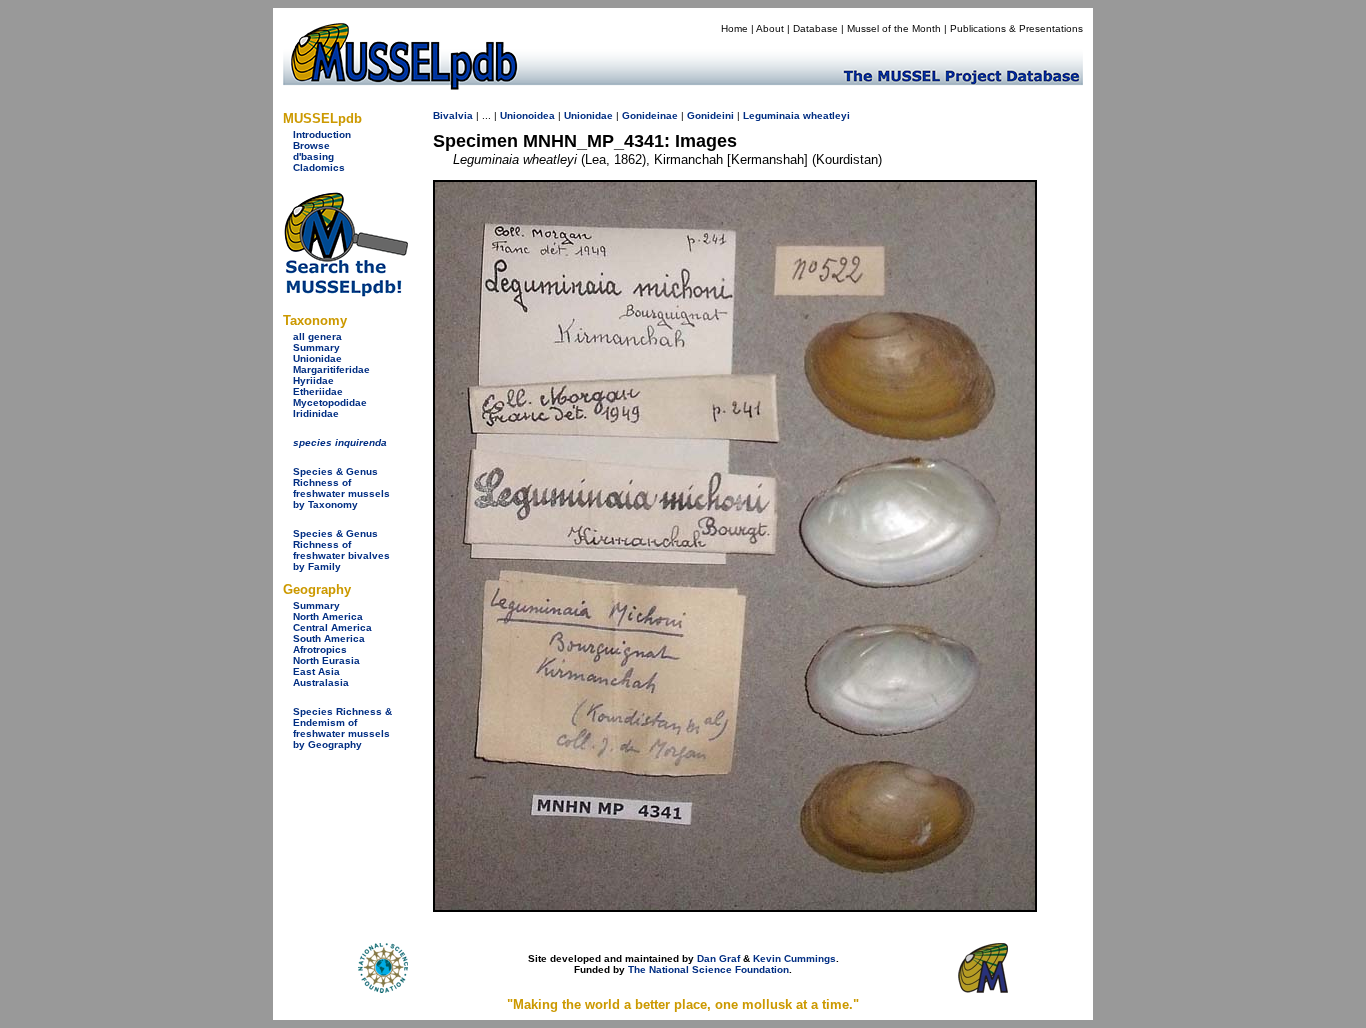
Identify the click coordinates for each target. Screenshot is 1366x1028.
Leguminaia (771, 115)
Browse (311, 145)
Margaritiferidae (331, 369)
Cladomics (319, 167)
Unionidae (317, 358)
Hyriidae (313, 380)
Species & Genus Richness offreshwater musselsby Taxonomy (341, 488)
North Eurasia (326, 660)
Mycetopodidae (330, 402)
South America (329, 638)
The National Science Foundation (708, 969)
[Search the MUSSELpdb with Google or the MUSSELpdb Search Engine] (345, 292)
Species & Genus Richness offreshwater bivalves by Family (341, 550)
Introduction (322, 134)
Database (815, 28)
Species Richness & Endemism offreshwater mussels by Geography (342, 728)
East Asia (316, 671)
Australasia (321, 682)
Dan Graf (718, 958)
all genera (317, 336)
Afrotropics (320, 649)
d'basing (313, 156)
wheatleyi (826, 115)
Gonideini (710, 115)
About (770, 28)
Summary (316, 347)
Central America (332, 627)
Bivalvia (453, 115)
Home (734, 28)
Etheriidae (318, 391)
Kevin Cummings (794, 958)
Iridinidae (316, 413)
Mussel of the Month (894, 28)
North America (328, 616)
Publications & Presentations (1016, 28)
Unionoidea (527, 115)
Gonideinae (650, 115)
